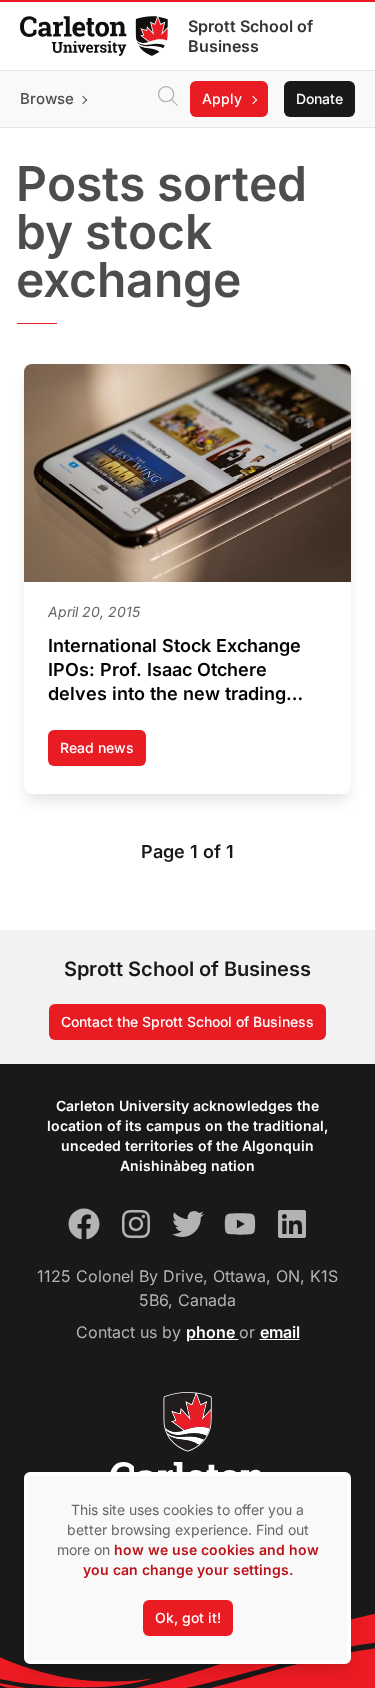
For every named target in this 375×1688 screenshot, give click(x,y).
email (280, 1332)
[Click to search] (168, 99)
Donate (319, 98)
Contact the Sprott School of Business (187, 1021)
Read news (103, 752)
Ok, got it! (188, 1617)
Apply (222, 98)
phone (212, 1332)
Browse (47, 98)
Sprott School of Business (250, 36)
